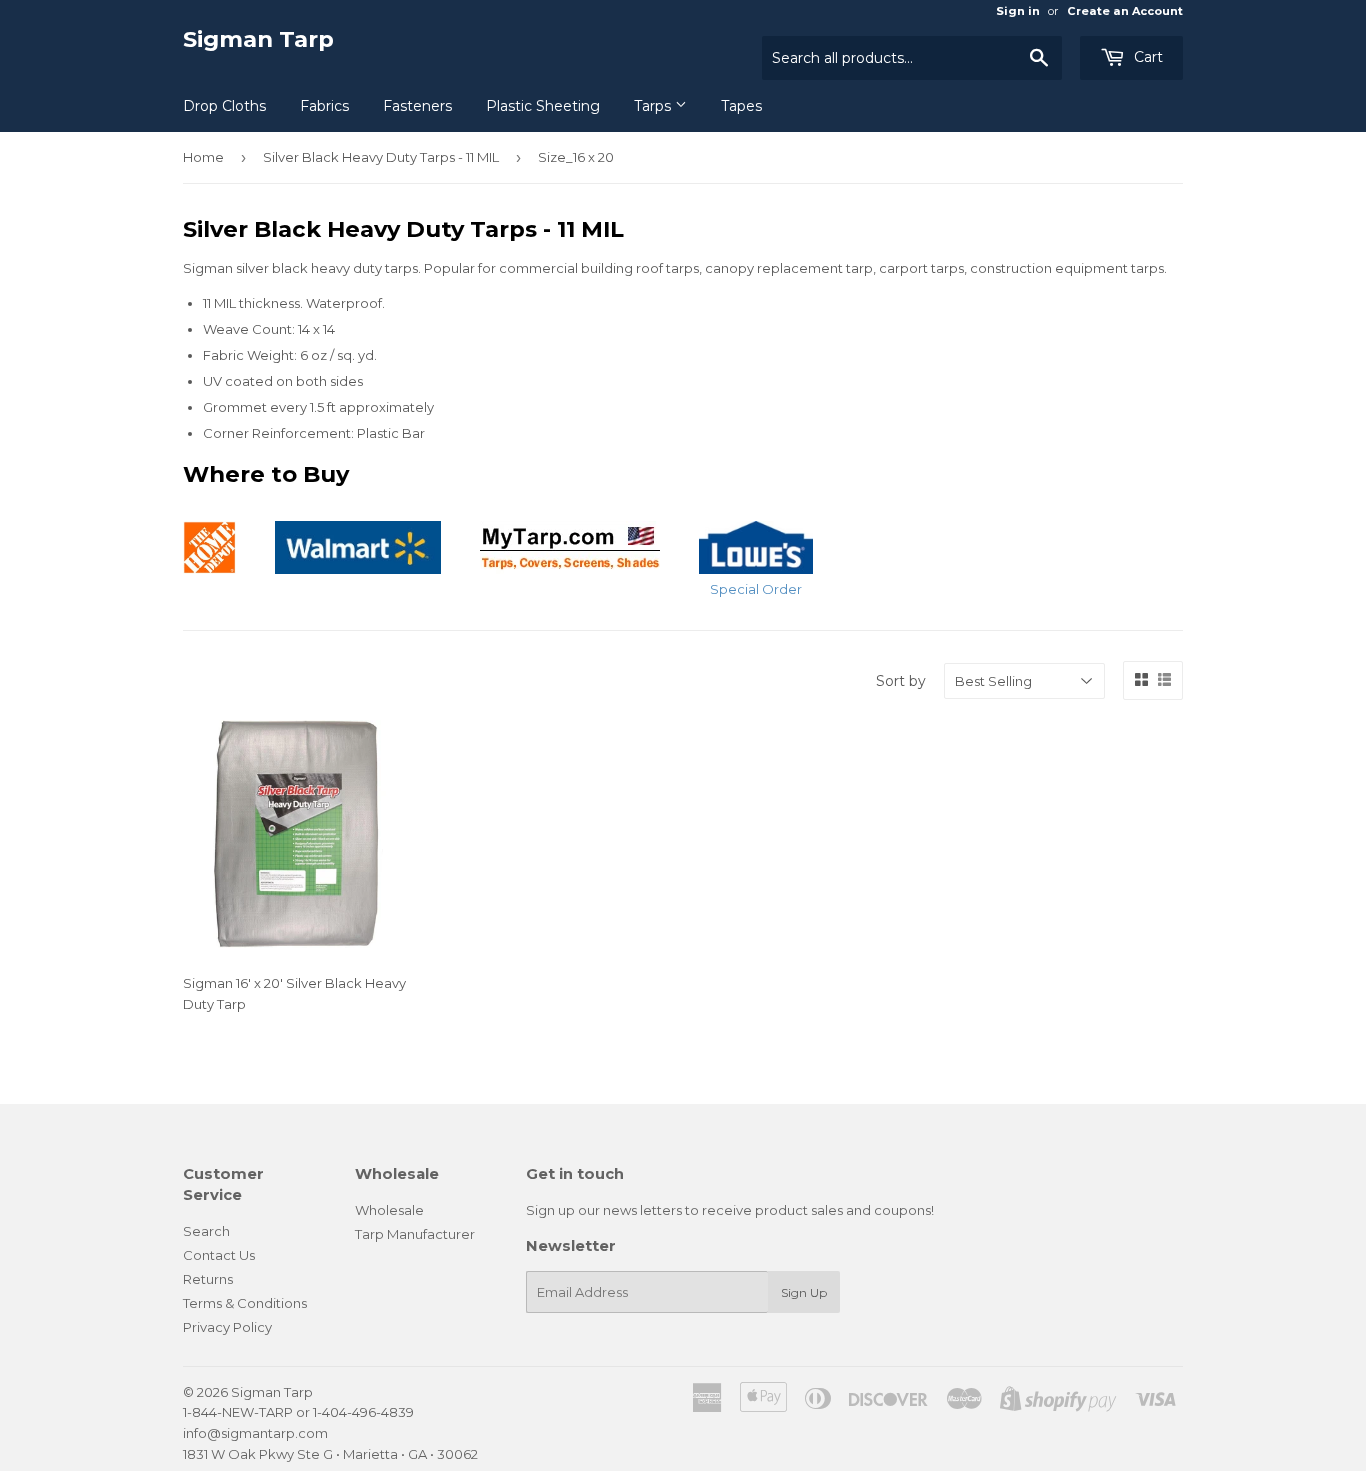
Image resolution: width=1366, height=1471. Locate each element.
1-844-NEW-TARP (238, 1412)
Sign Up (804, 1292)
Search (206, 1231)
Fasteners (417, 106)
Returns (208, 1279)
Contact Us (219, 1255)
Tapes (741, 106)
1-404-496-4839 (363, 1412)
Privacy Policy (227, 1327)
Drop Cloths (224, 106)
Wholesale (389, 1210)
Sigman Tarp (258, 39)
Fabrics (324, 106)
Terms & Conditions (245, 1303)
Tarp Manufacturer (415, 1234)
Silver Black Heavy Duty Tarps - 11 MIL (381, 157)
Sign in (1018, 11)
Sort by (901, 681)
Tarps (654, 106)
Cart (1146, 57)
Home (203, 157)
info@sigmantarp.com (255, 1433)
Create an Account (1125, 11)
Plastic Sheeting (543, 106)
